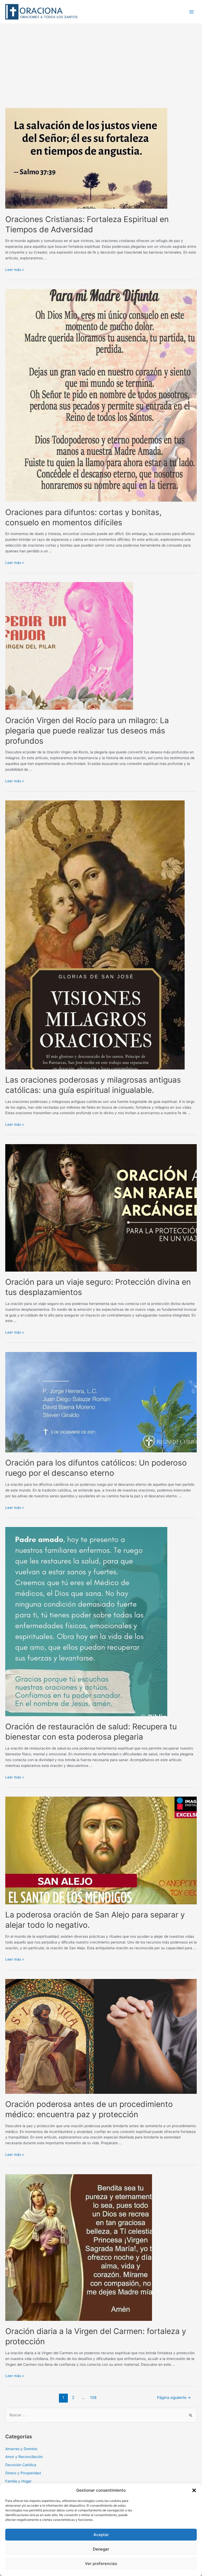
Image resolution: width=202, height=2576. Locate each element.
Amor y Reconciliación (24, 2457)
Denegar (101, 2549)
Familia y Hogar (18, 2481)
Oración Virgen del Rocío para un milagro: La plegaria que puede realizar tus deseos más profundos (87, 731)
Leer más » (15, 270)
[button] (194, 2490)
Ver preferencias (101, 2564)
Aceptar (101, 2535)
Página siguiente (174, 2398)
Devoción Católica (21, 2465)
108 (93, 2398)
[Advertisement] (101, 63)
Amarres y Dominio (21, 2449)
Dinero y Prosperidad (23, 2473)
